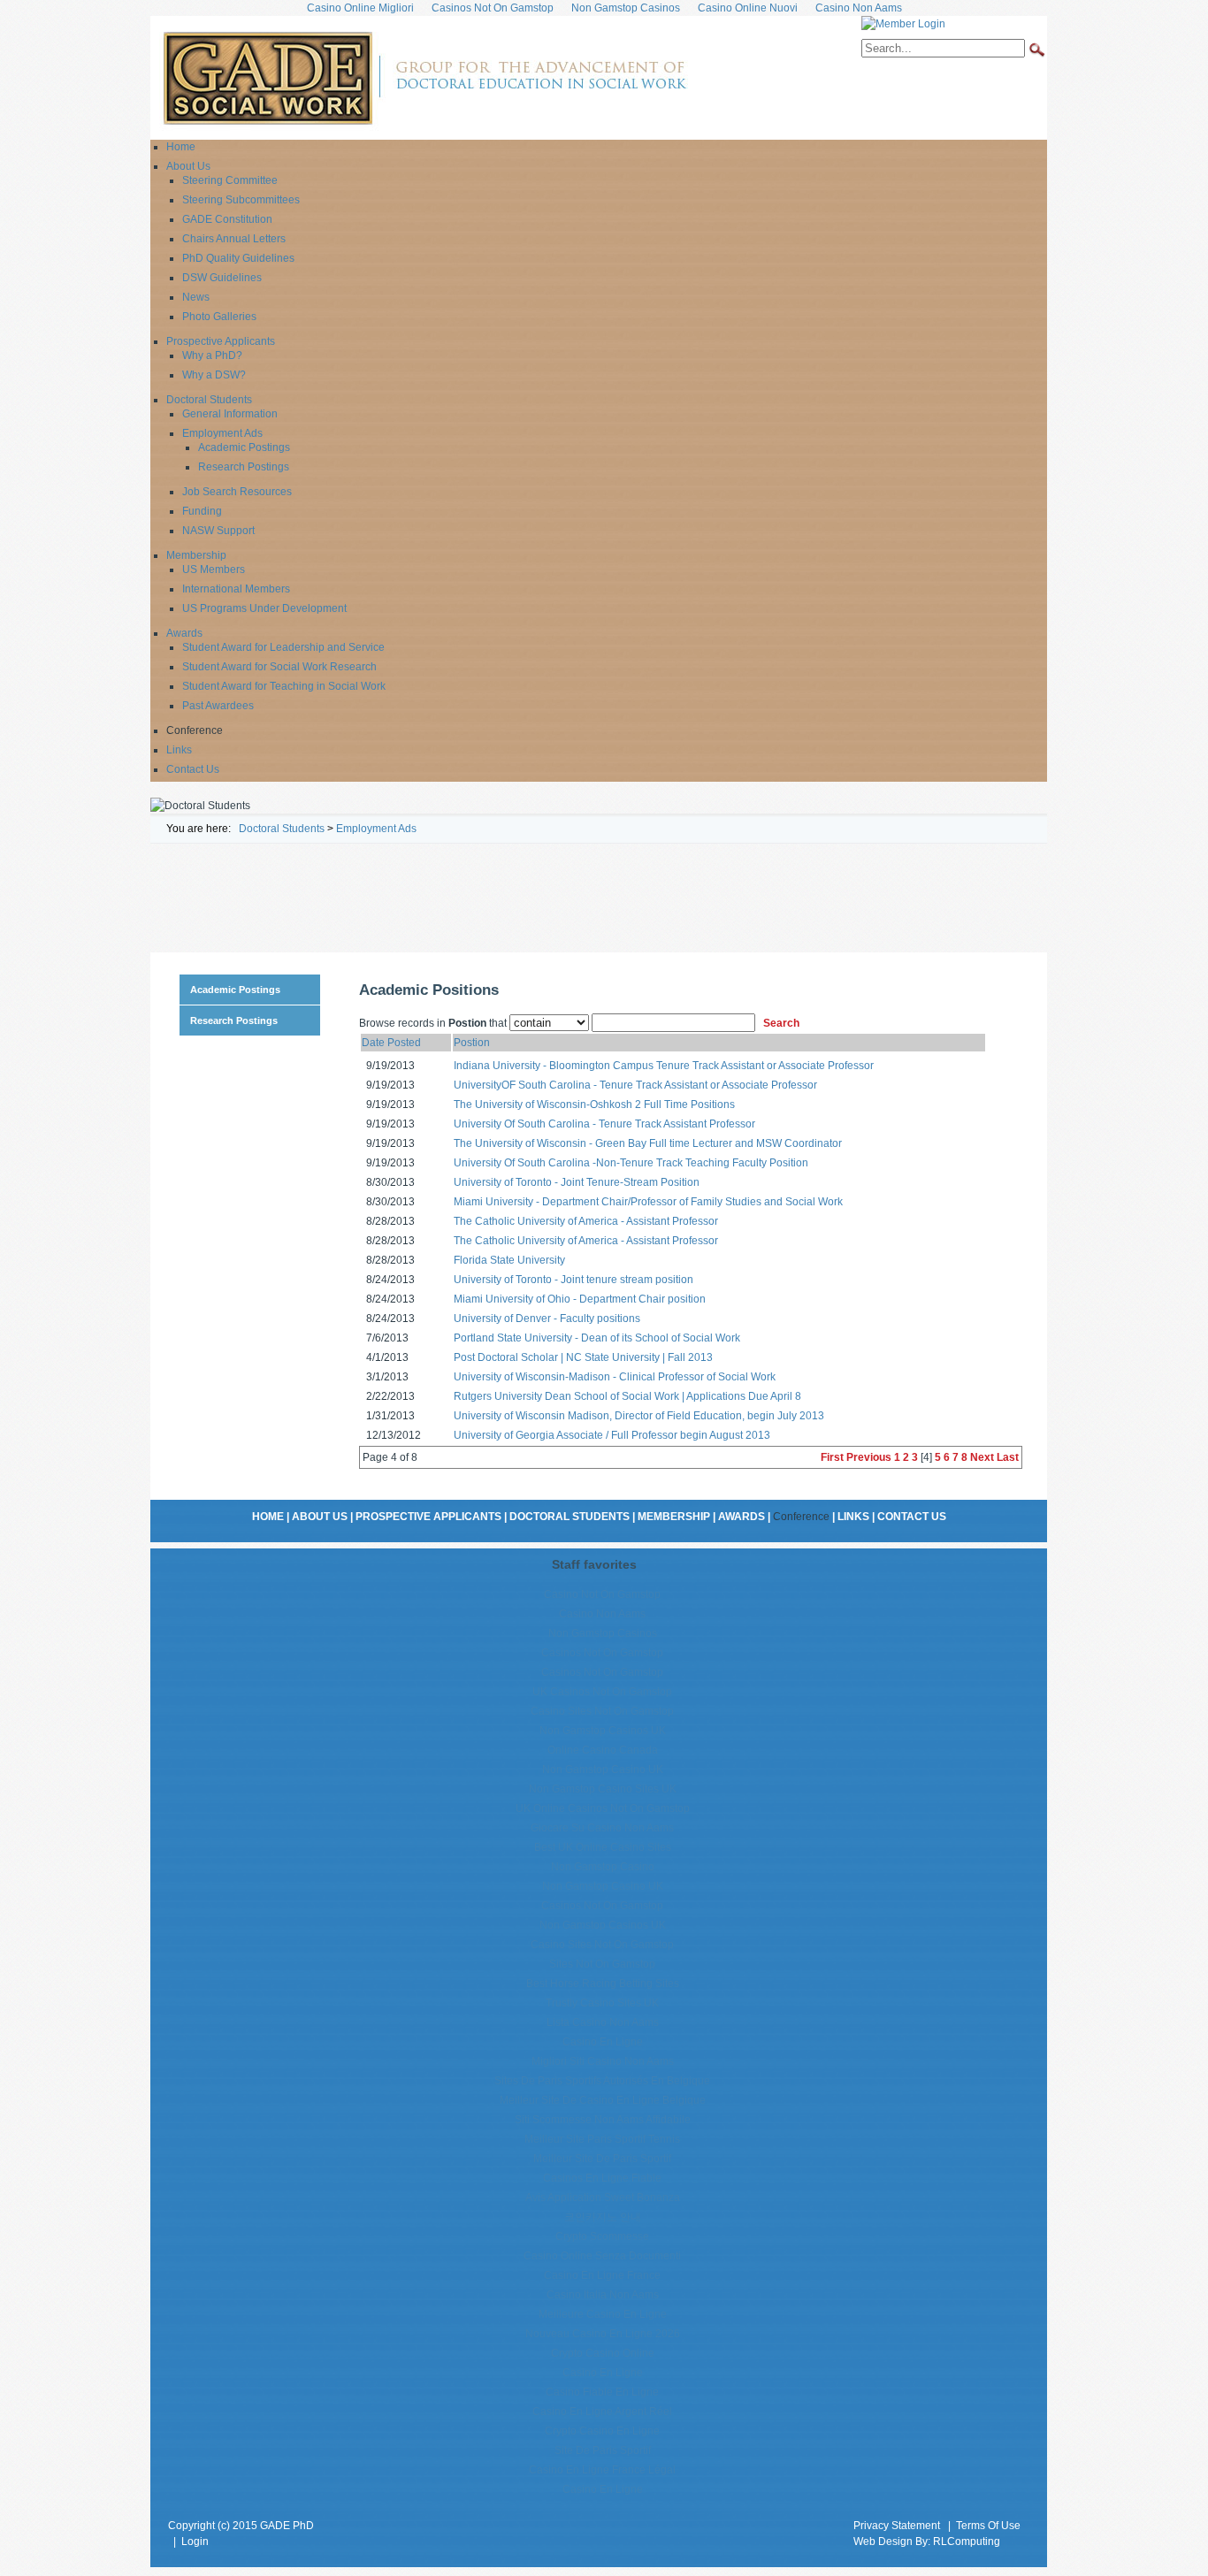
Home (268, 1517)
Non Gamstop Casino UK (603, 1770)
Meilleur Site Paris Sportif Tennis (602, 2139)
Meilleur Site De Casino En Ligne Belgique (603, 2100)
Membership (674, 1517)
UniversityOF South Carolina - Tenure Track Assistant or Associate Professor (635, 1085)
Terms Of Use (988, 2526)
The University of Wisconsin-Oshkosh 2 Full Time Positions (594, 1105)
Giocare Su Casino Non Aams (602, 1828)
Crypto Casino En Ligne (602, 2431)
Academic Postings (235, 990)
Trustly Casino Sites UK (602, 2003)
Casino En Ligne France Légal (602, 2470)
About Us (320, 1517)
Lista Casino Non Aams (603, 2022)
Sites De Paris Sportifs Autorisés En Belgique (602, 2081)
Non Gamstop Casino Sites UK (603, 1789)
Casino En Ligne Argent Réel (602, 2412)
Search (781, 1023)
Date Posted (391, 1043)
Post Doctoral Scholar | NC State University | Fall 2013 (583, 1357)
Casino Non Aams (602, 1614)
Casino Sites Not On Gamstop (602, 1711)
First (832, 1457)
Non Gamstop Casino (603, 1867)
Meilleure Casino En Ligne (603, 2314)
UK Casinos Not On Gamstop (602, 1692)
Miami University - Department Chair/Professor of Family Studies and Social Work (648, 1202)
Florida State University (509, 1260)
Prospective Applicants (428, 1517)
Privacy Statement (897, 2526)
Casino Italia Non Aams (603, 2295)
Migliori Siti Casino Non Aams (603, 2061)
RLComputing (967, 2542)
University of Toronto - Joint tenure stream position (573, 1280)
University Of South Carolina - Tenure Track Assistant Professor (604, 1124)
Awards (742, 1517)
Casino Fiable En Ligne (602, 2392)
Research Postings (234, 1020)
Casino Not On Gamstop (602, 1594)
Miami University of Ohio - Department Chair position (580, 1299)
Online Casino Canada (603, 1750)
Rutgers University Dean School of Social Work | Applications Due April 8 (627, 1396)
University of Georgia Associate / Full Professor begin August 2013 (612, 1435)
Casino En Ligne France (602, 2275)
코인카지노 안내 (603, 2217)
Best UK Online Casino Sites (603, 1847)
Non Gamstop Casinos (603, 1633)
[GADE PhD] (424, 77)
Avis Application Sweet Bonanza (603, 2198)
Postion (472, 1043)
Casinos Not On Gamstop (602, 1653)
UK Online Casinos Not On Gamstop (603, 1808)
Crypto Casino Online (603, 2353)
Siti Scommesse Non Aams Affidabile (603, 2120)
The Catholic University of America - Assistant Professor (586, 1221)
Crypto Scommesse (602, 2236)
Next (982, 1457)
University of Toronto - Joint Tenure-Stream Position (577, 1182)
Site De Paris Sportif (603, 2450)
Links (853, 1517)
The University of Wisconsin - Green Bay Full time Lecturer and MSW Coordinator (648, 1143)
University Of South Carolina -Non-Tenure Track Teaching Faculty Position (631, 1163)
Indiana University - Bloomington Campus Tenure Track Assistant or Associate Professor (664, 1066)
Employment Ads (376, 829)
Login (195, 2542)
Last (1008, 1457)
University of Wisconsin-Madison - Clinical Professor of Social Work (615, 1377)
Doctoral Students (282, 829)
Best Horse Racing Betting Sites (603, 1984)
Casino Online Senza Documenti (602, 2256)
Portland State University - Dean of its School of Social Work (597, 1338)
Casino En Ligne (603, 2042)
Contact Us (912, 1517)
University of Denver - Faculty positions (547, 1319)
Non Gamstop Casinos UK (603, 1731)
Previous (869, 1457)
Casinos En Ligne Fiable (602, 2178)
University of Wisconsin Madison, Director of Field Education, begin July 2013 (639, 1416)
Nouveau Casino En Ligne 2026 (603, 2334)
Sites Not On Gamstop (602, 1964)
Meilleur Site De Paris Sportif (602, 2159)
